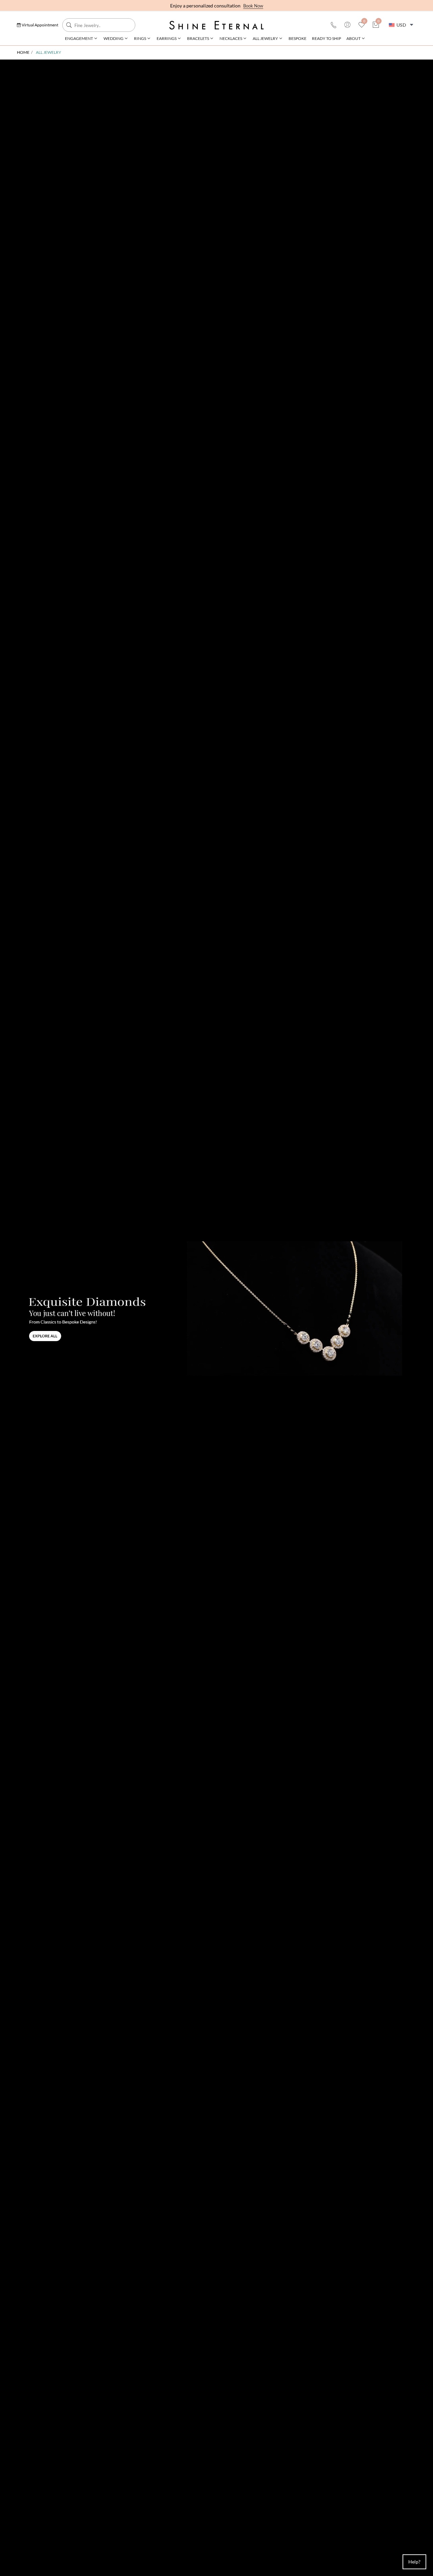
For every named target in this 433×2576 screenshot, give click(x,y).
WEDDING (113, 38)
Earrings (167, 38)
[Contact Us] (334, 25)
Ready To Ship (326, 38)
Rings (140, 38)
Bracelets (198, 38)
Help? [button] (414, 2562)
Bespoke (298, 38)
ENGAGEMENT (79, 38)
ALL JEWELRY (265, 38)
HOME (23, 52)
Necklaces (231, 38)
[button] (38, 25)
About (354, 38)
